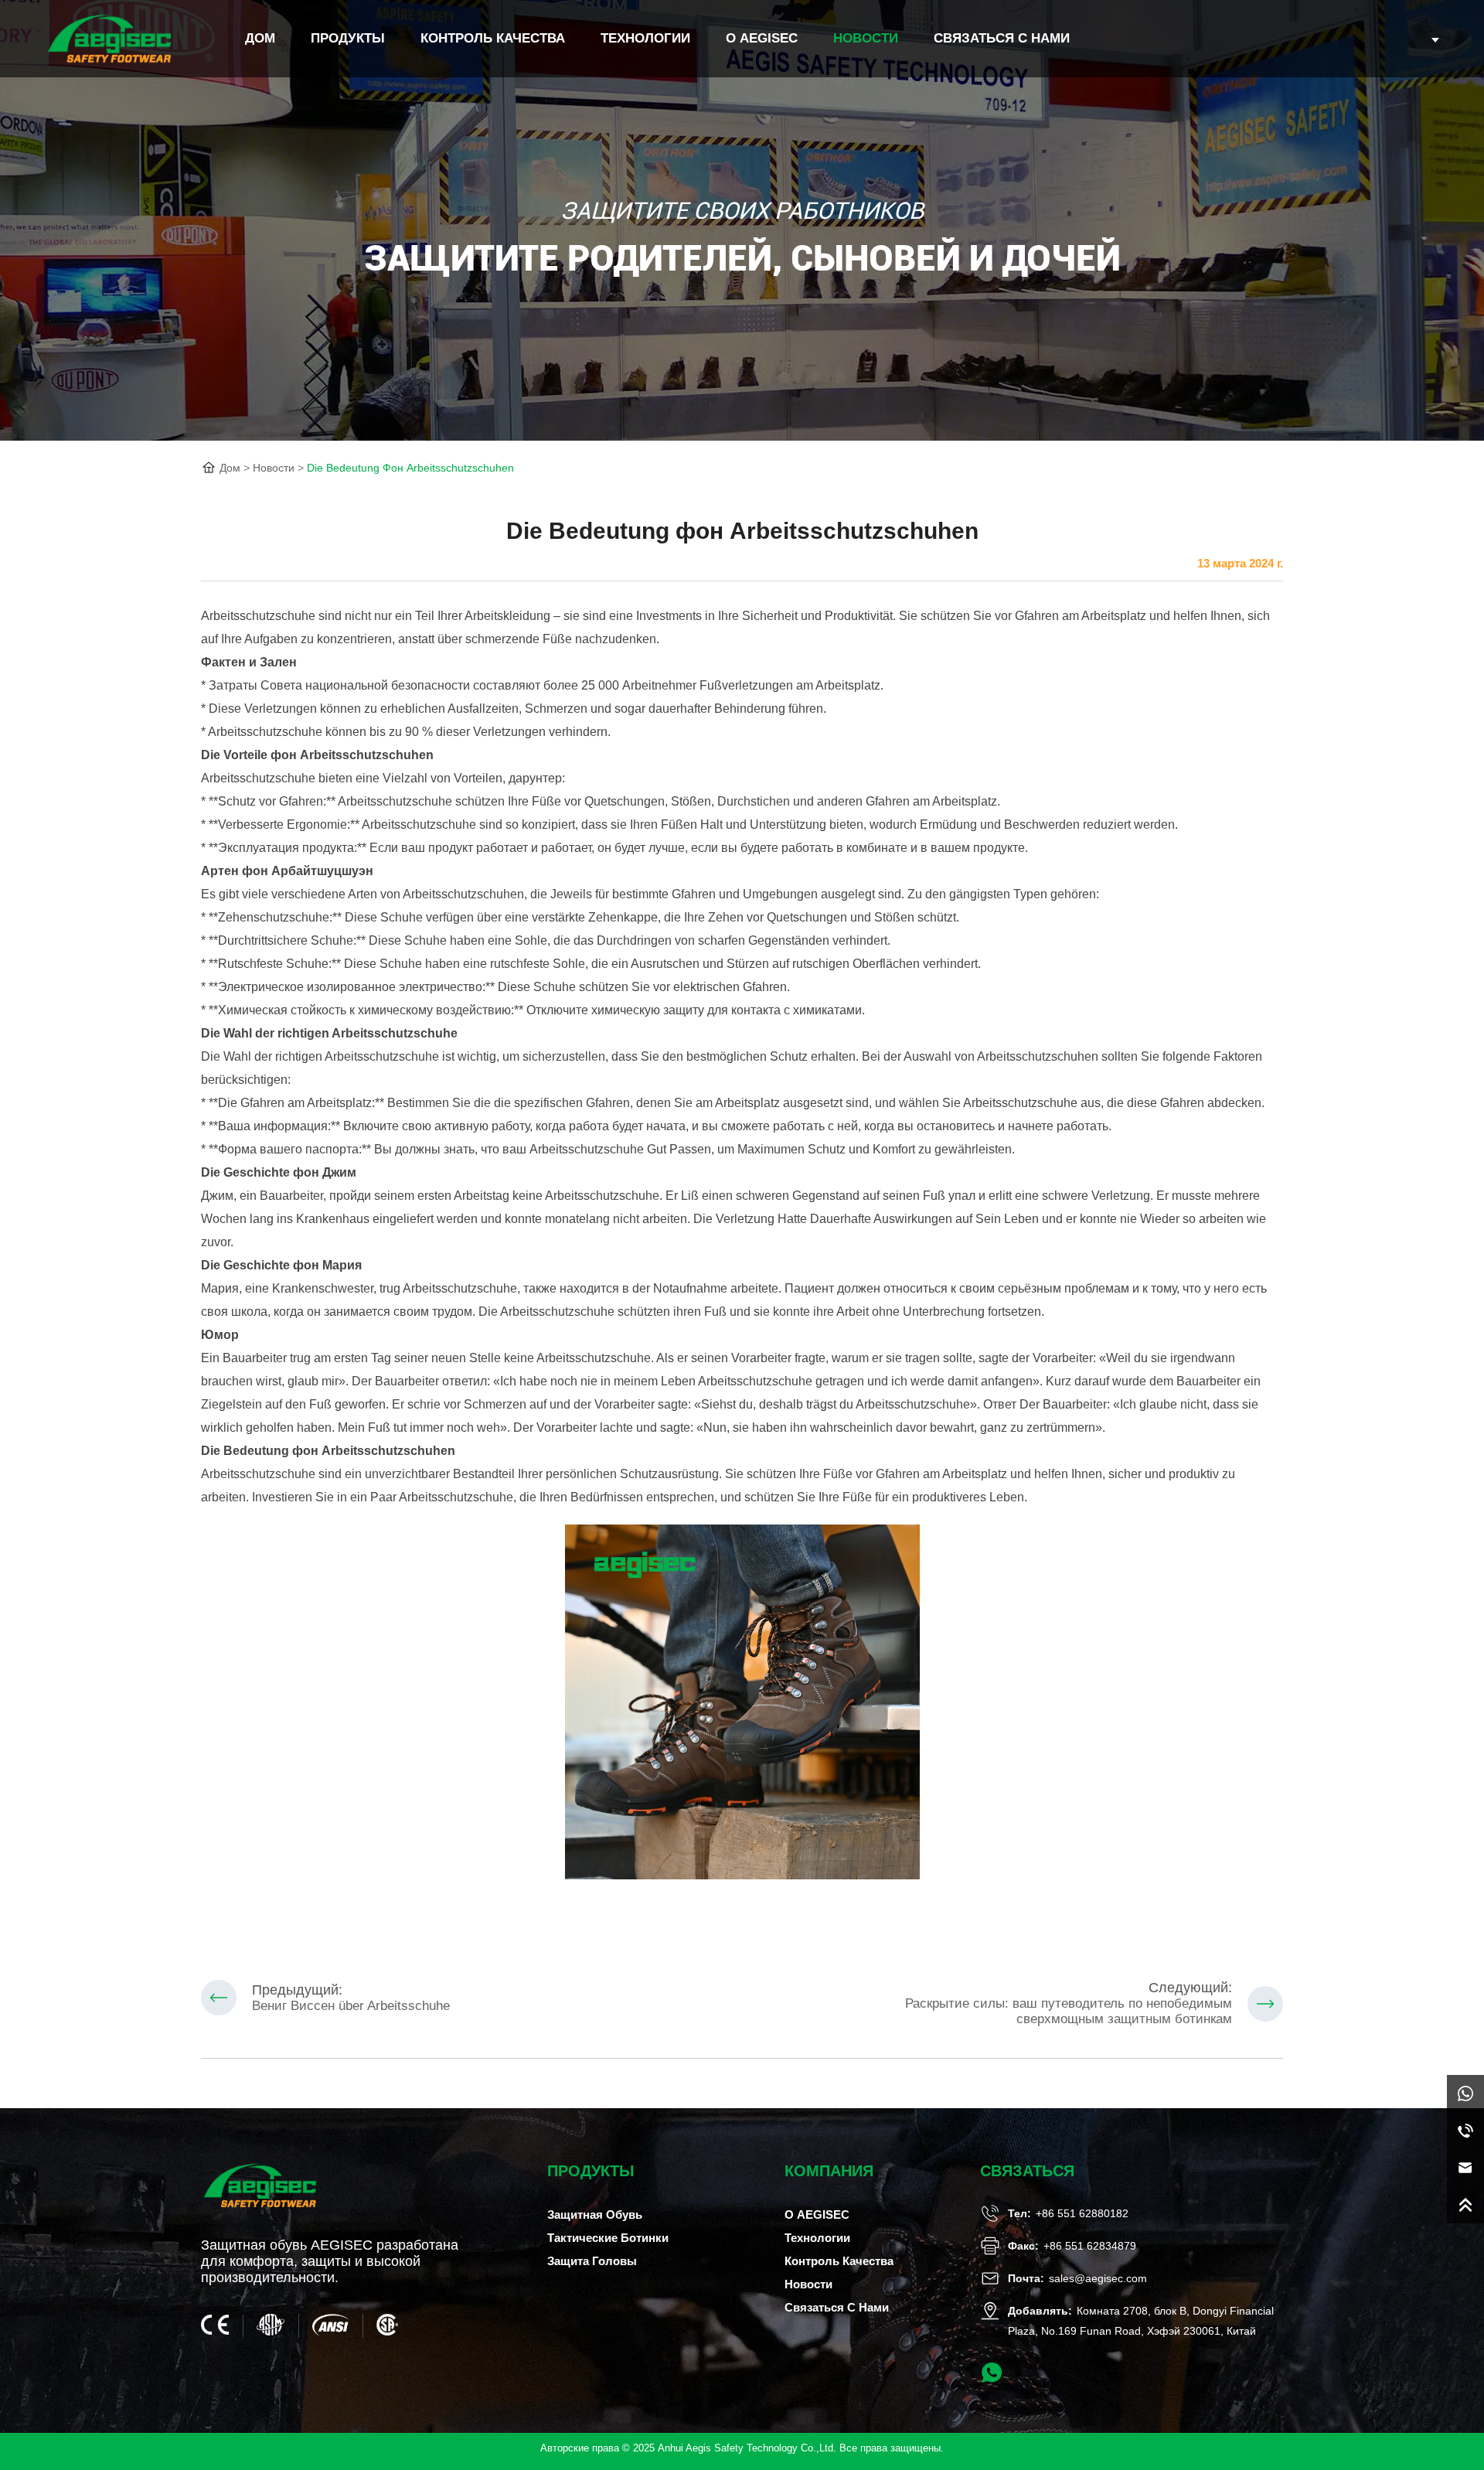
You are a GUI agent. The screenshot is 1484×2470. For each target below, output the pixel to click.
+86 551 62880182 (1082, 2213)
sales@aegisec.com (1098, 2278)
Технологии (645, 38)
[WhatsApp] (1465, 2094)
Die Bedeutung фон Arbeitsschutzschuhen (410, 468)
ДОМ (260, 38)
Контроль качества (493, 38)
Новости (866, 38)
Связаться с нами (1002, 38)
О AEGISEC (762, 38)
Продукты (348, 38)
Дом (230, 468)
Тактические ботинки (608, 2238)
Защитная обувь (595, 2214)
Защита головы (592, 2261)
